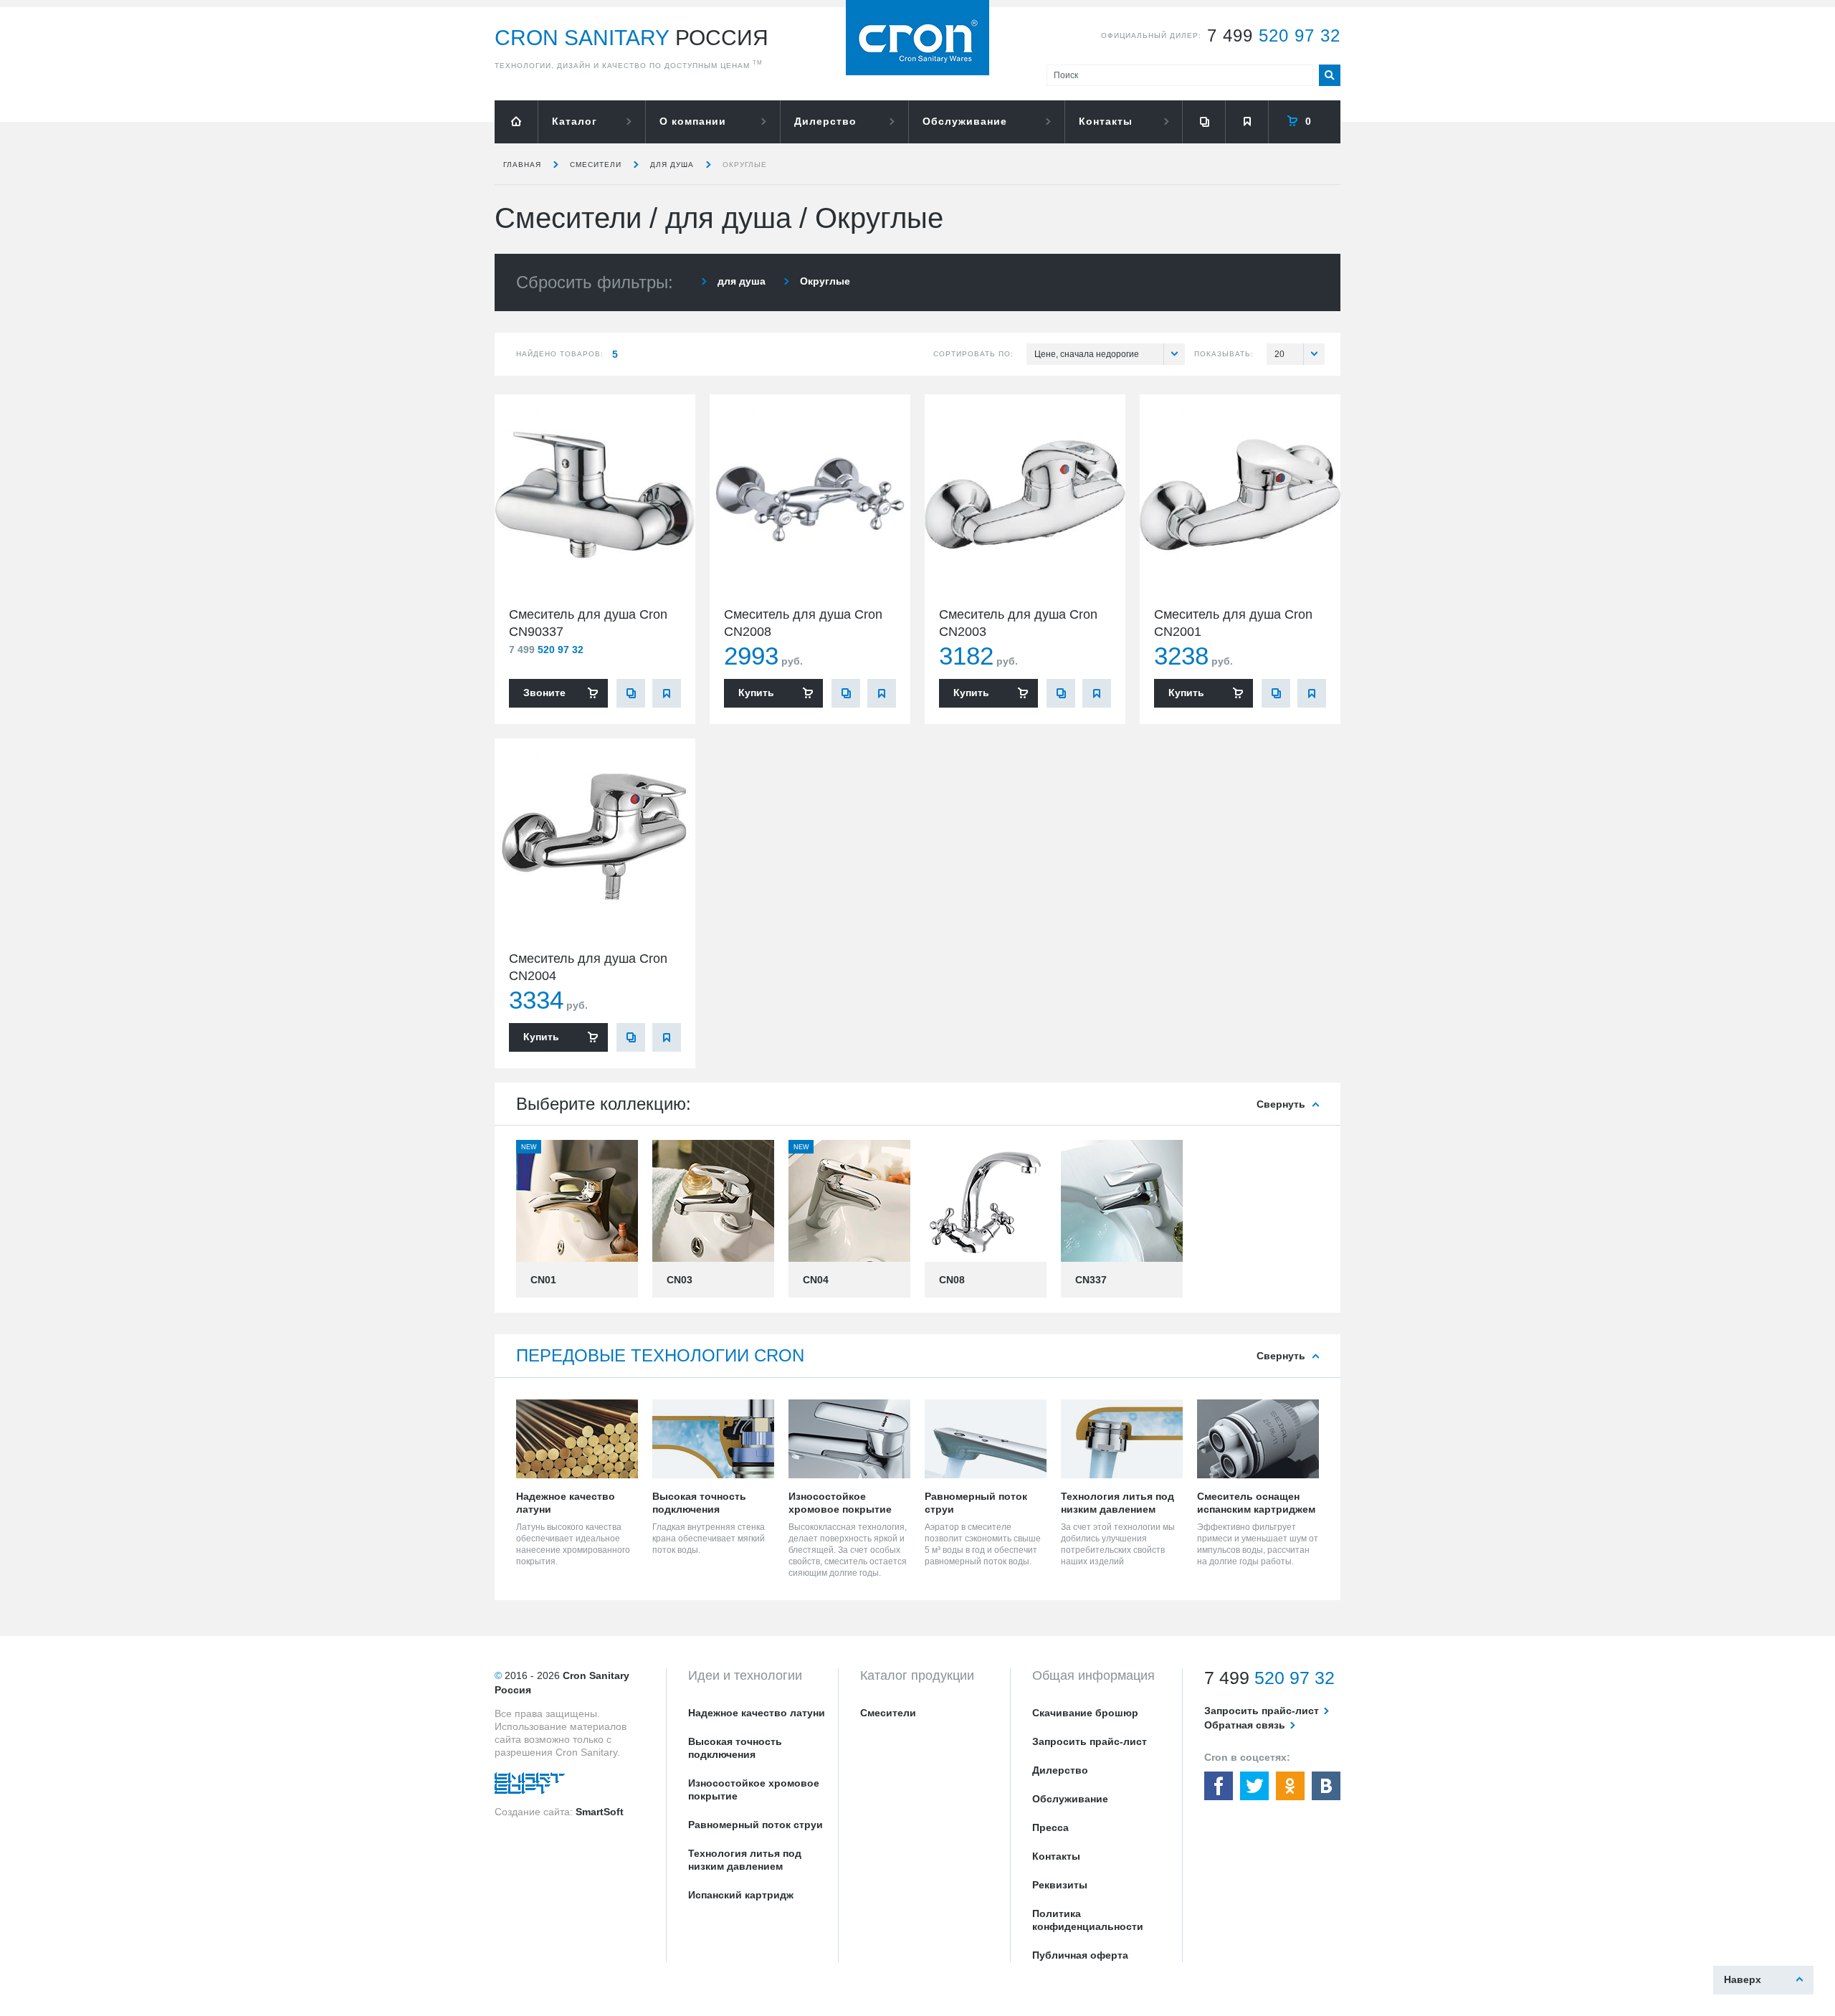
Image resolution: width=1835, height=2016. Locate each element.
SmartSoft (600, 1812)
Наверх (1743, 1979)
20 (1279, 354)
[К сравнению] (631, 693)
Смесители (596, 165)
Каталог (575, 121)
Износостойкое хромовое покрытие (754, 1789)
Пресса (1050, 1827)
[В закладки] (667, 693)
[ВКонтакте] (1326, 1786)
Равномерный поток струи (756, 1825)
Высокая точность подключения (735, 1748)
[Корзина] (1305, 122)
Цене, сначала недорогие (1087, 354)
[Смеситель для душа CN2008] (810, 495)
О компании (693, 121)
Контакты (1106, 121)
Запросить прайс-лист (1090, 1741)
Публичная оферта (1080, 1955)
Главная (522, 165)
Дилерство (825, 121)
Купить (756, 693)
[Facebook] (1219, 1786)
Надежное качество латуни (757, 1713)
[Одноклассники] (1290, 1786)
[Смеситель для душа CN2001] (1240, 495)
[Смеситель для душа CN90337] (595, 495)
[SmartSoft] (530, 1787)
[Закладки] (1247, 122)
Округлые (745, 165)
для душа (672, 165)
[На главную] (516, 122)
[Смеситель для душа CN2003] (1025, 495)
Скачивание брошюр (1085, 1713)
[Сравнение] (1204, 122)
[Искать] (1330, 75)
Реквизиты (1060, 1885)
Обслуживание (965, 121)
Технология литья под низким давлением (745, 1860)
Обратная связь (1245, 1725)
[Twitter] (1254, 1786)
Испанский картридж (741, 1895)
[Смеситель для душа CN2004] (595, 839)
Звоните (544, 693)
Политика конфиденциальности (1088, 1920)
